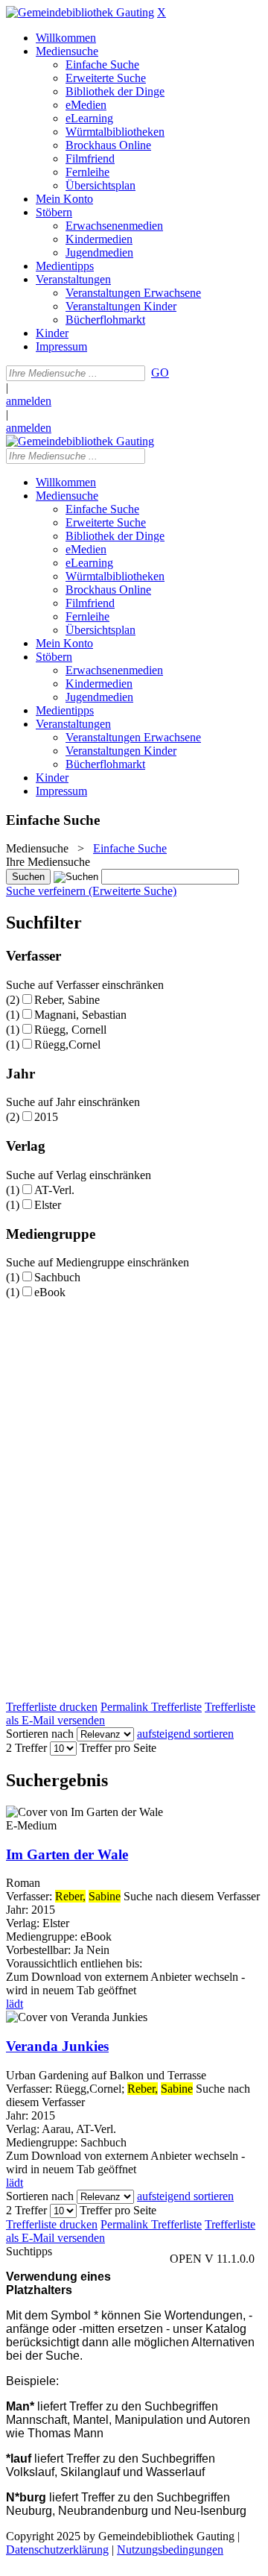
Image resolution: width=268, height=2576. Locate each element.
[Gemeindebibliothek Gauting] (80, 12)
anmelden (29, 401)
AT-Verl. (54, 1190)
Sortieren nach (40, 1734)
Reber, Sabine (67, 1000)
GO (160, 373)
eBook (50, 1292)
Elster (48, 1205)
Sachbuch (57, 1277)
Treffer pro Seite (118, 1748)
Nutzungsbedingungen (170, 2550)
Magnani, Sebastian (80, 1015)
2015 (46, 1117)
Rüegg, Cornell (70, 1030)
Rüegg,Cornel (67, 1044)
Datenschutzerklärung (57, 2550)
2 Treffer (26, 1748)
